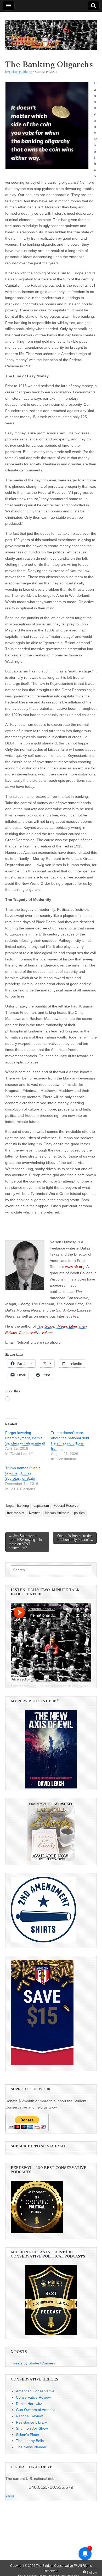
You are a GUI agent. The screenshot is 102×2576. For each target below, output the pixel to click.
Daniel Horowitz (29, 2404)
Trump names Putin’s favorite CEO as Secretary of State (23, 1473)
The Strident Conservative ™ (56, 2566)
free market (16, 1513)
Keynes (35, 1513)
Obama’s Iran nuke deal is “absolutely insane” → (75, 1538)
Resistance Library (31, 2422)
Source (10, 2496)
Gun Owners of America (36, 2410)
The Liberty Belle (30, 2441)
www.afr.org (75, 1267)
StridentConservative (23, 1686)
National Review (29, 2416)
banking (23, 1506)
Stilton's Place (27, 2435)
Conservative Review (33, 2397)
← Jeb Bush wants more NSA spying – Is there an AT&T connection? (25, 1542)
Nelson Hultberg (20, 72)
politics (79, 1513)
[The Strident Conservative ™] (51, 32)
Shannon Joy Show (32, 2428)
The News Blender (31, 2447)
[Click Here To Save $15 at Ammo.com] (42, 2064)
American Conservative (35, 2391)
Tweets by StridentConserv (33, 2363)
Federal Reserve (66, 1506)
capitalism (41, 1506)
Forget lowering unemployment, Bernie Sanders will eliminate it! (25, 1438)
